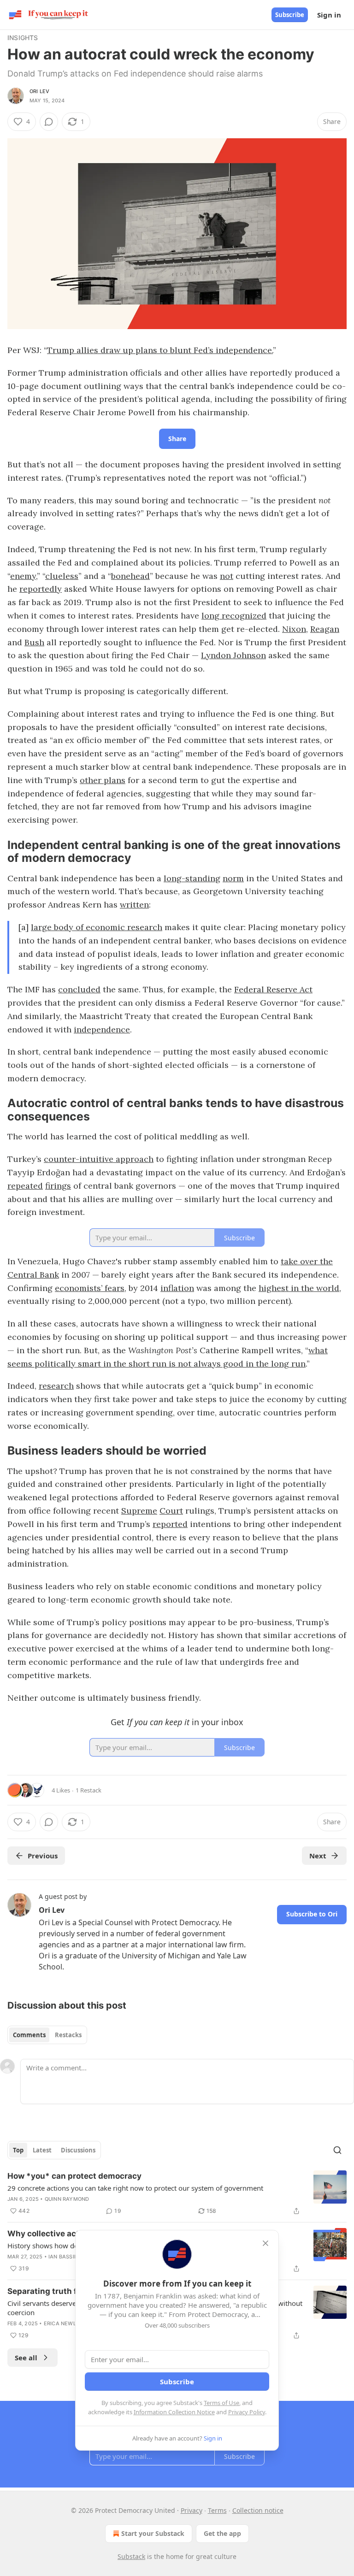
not (227, 576)
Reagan (325, 629)
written (134, 905)
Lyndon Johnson (233, 655)
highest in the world (299, 1288)
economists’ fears (90, 1288)
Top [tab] (18, 2150)
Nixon (294, 629)
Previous (43, 1856)
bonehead (130, 576)
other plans (103, 780)
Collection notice (258, 2510)
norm (233, 878)
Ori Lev (39, 91)
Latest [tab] (42, 2150)
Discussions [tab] (78, 2150)
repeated (25, 1186)
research (56, 1386)
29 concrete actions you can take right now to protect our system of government (135, 2188)
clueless (62, 576)
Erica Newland (66, 2323)
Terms (217, 2510)
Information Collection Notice (174, 2412)
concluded (79, 989)
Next (318, 1856)
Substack (131, 2556)
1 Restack (88, 1790)
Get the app (222, 2533)
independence (102, 1029)
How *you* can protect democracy (74, 2176)
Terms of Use (221, 2403)
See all (26, 2358)
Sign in (329, 15)
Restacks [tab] (68, 2035)
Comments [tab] (29, 2035)
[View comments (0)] (49, 122)
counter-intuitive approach (99, 1159)
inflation (177, 1288)
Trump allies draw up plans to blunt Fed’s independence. (160, 350)
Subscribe (290, 15)
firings (58, 1186)
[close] (265, 2243)
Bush (34, 642)
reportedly (41, 589)
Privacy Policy (247, 2412)
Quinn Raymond (67, 2199)
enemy (23, 576)
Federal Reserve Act (273, 989)
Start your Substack (153, 2533)
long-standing (192, 878)
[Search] (337, 2150)
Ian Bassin (63, 2257)
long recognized (234, 616)
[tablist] (47, 2035)
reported (170, 1524)
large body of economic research (97, 927)
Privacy (192, 2510)
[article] (177, 2193)
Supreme (139, 1511)
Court (171, 1511)
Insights (23, 38)
